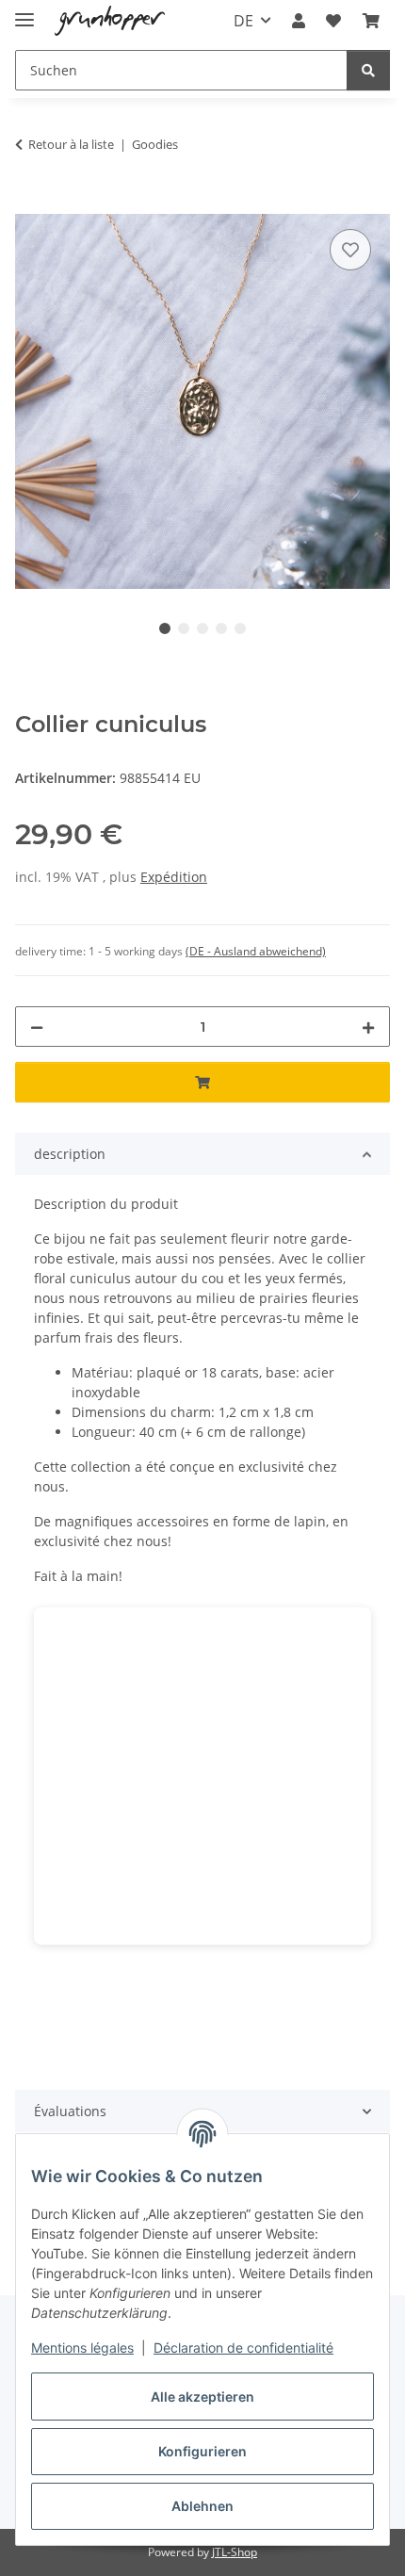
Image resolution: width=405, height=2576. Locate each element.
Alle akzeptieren (202, 2397)
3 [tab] (202, 628)
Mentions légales (82, 2348)
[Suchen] (368, 70)
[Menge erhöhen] (368, 1027)
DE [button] (243, 21)
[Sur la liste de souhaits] (350, 250)
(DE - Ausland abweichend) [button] (256, 951)
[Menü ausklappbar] (24, 12)
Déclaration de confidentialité (243, 2348)
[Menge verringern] (37, 1027)
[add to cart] (30, 204)
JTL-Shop (235, 2552)
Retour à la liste (71, 144)
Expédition (174, 877)
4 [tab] (221, 628)
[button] (299, 21)
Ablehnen (202, 2506)
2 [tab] (184, 628)
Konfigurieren (202, 2451)
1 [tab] (165, 628)
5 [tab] (240, 628)
